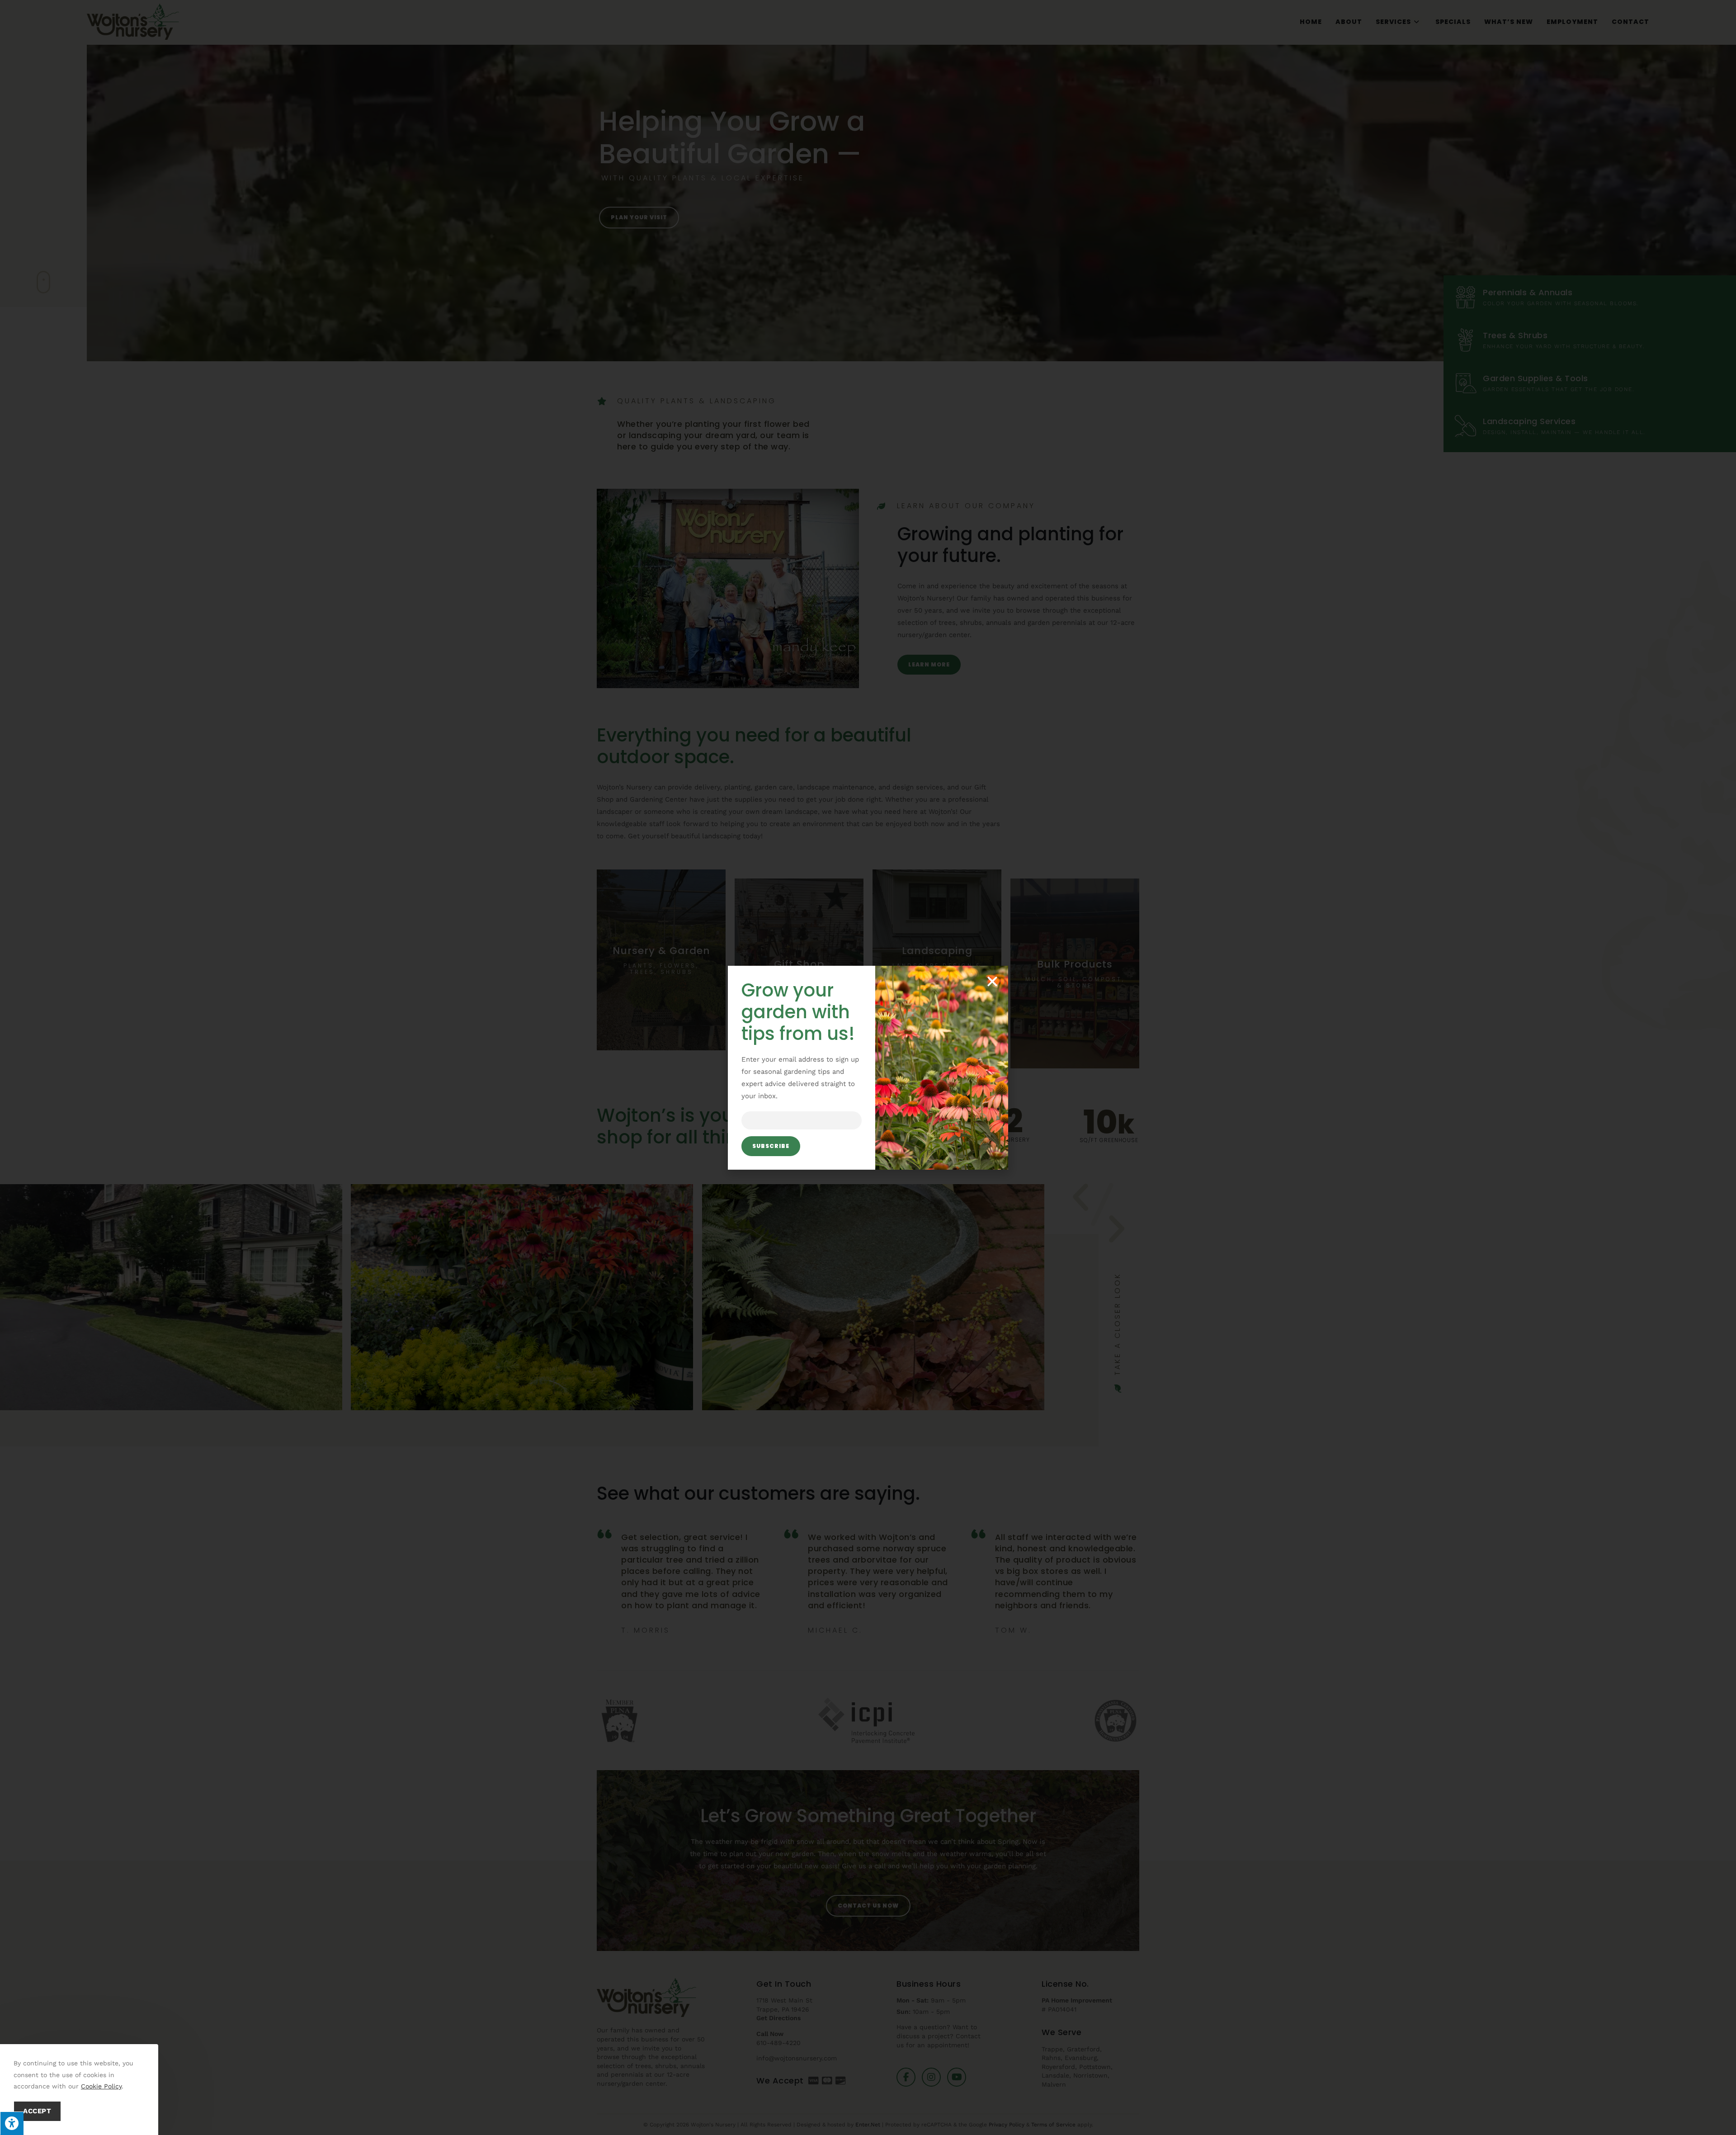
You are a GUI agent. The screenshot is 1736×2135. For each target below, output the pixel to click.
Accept (37, 2111)
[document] (868, 1067)
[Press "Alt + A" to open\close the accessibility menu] (12, 2123)
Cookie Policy (101, 2086)
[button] (992, 982)
